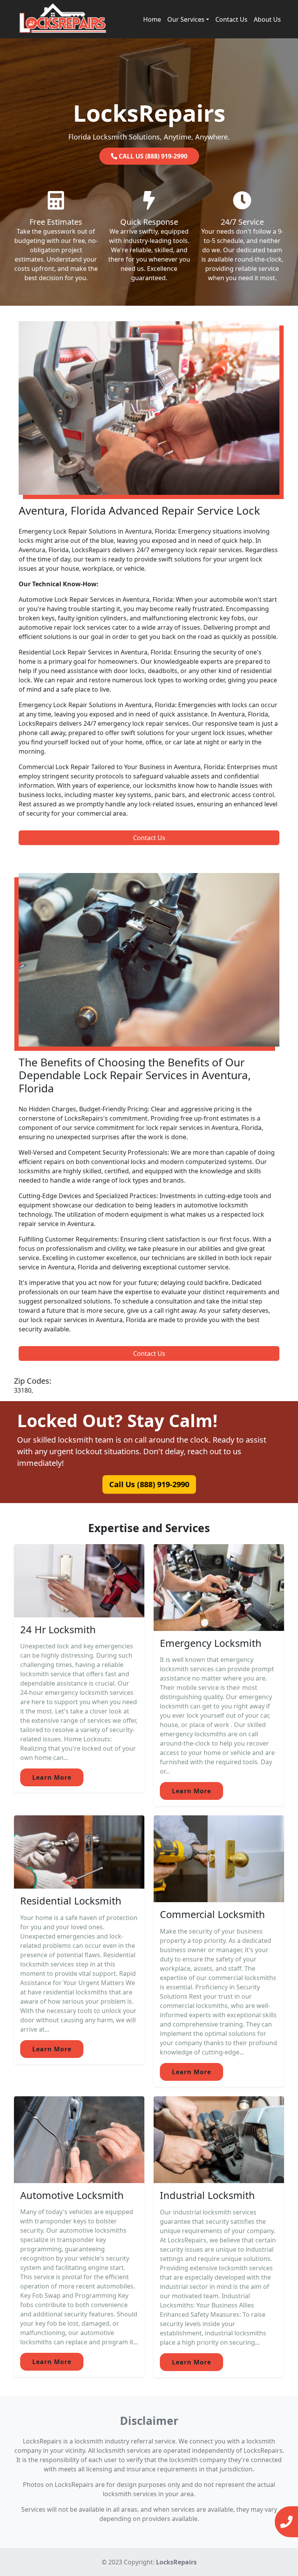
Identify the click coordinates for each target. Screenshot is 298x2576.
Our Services (186, 19)
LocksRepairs (176, 2562)
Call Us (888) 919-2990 (149, 1484)
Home (152, 19)
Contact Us (231, 19)
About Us (267, 19)
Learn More (52, 1777)
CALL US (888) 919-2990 (152, 156)
